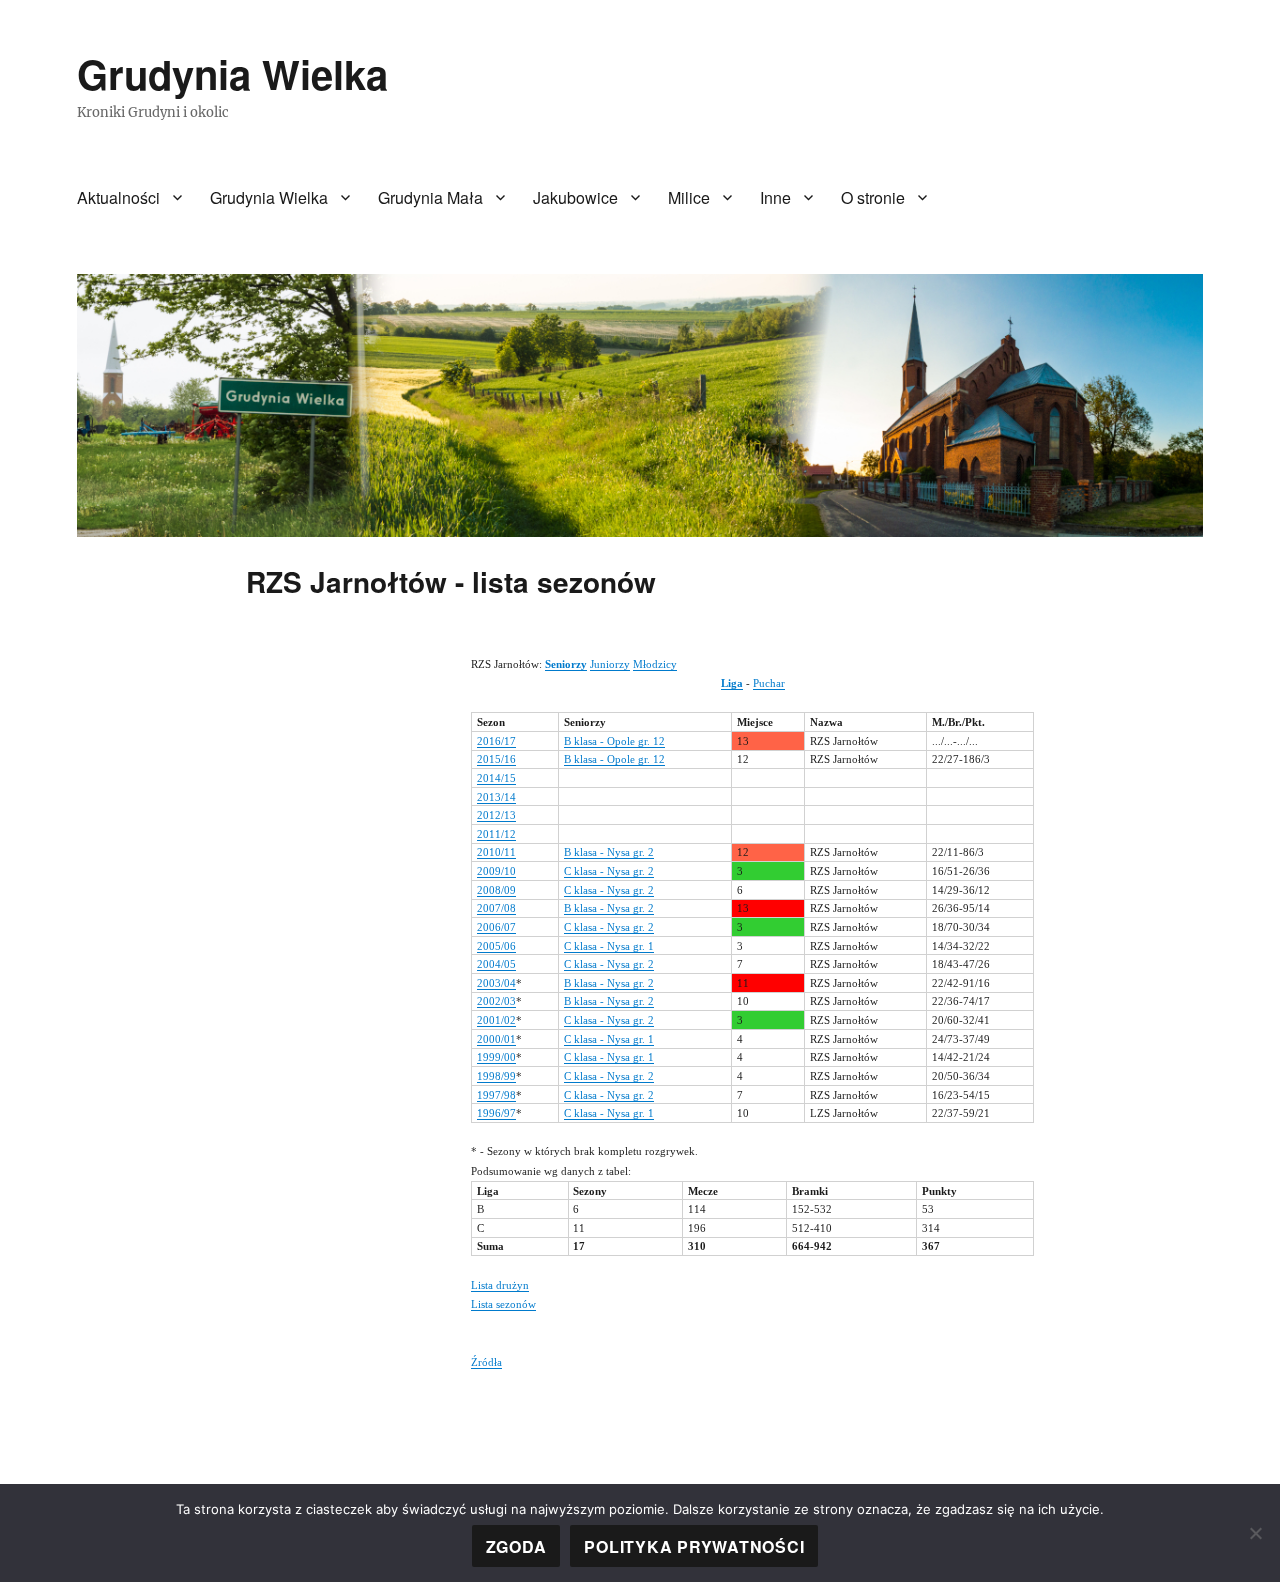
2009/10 (496, 871)
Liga (732, 683)
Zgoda (516, 1546)
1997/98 (496, 1095)
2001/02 (496, 1020)
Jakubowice (575, 197)
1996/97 (496, 1113)
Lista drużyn (500, 1285)
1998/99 (496, 1076)
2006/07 (496, 927)
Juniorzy (610, 664)
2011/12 (496, 834)
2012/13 (496, 815)
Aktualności (118, 197)
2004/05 (496, 964)
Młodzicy (655, 664)
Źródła (486, 1362)
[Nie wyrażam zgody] (1255, 1533)
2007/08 (496, 908)
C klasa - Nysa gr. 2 (609, 871)
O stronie (873, 197)
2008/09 (496, 890)
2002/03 (496, 1001)
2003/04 (496, 983)
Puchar (769, 683)
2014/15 (496, 778)
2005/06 (496, 946)
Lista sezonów (503, 1304)
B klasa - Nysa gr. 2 (609, 852)
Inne (775, 197)
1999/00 (496, 1057)
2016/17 (496, 741)
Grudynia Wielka (232, 73)
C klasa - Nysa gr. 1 (609, 946)
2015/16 (496, 759)
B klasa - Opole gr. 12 (614, 741)
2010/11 (496, 852)
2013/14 (496, 797)
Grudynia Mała (430, 197)
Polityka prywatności (694, 1546)
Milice (689, 197)
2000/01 (496, 1039)
